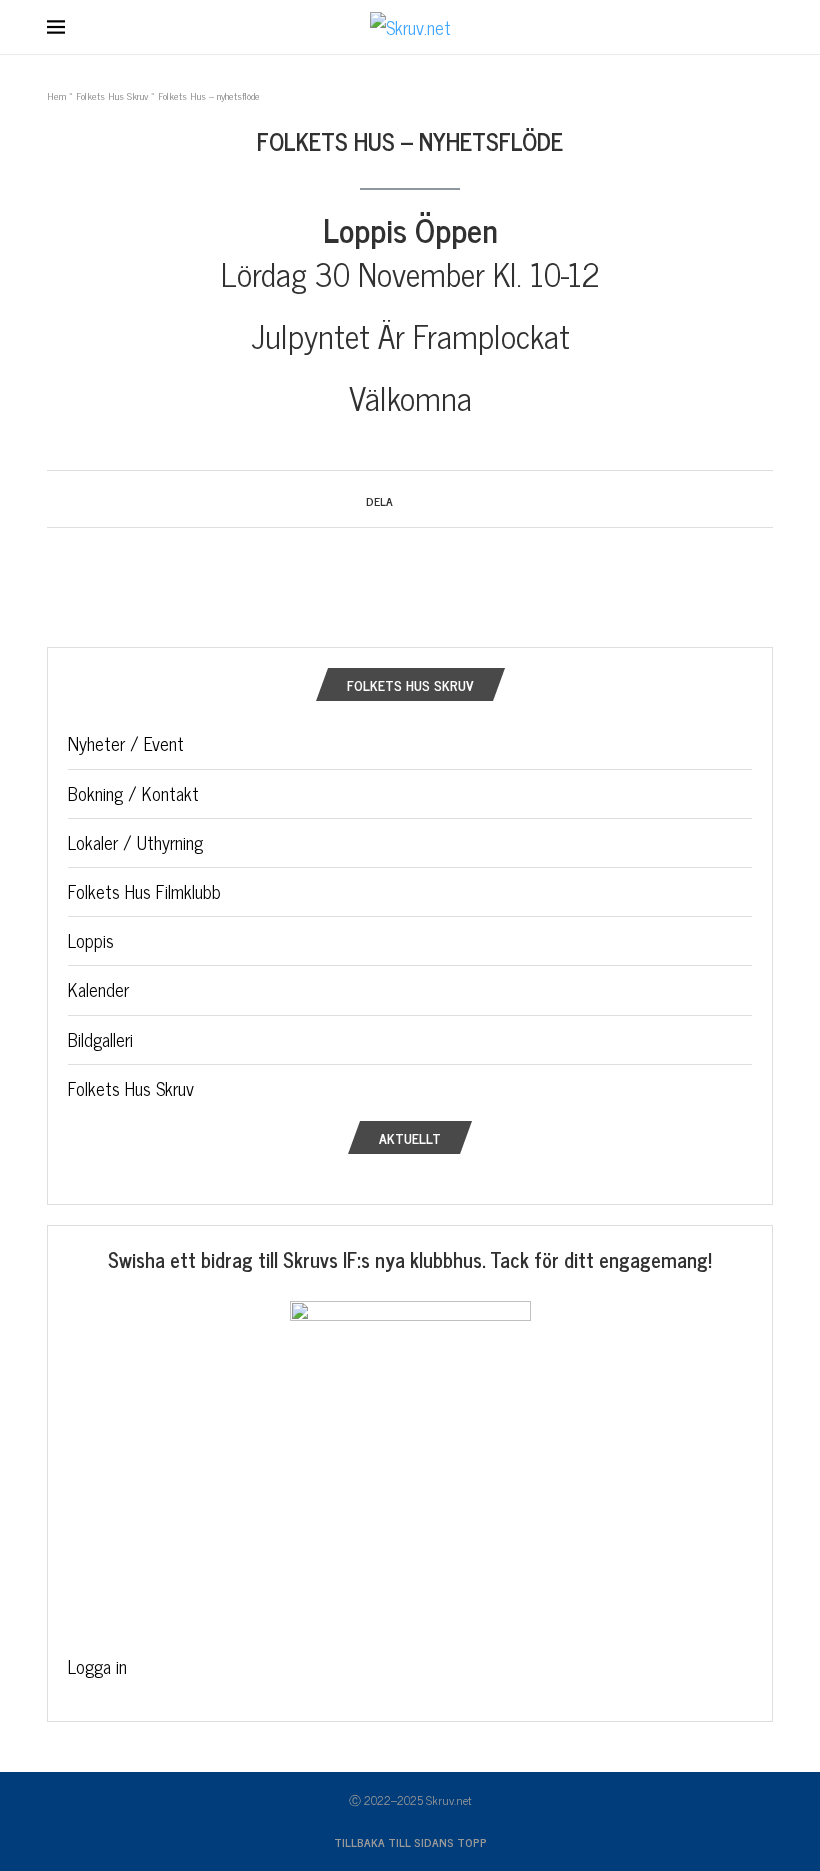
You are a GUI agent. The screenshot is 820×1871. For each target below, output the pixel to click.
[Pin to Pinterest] (440, 498)
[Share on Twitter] (421, 498)
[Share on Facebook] (402, 498)
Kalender (98, 989)
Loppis (91, 940)
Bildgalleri (100, 1039)
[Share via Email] (459, 498)
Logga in (97, 1666)
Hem (56, 95)
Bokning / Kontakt (133, 793)
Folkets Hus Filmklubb (144, 891)
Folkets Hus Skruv (112, 95)
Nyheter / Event (126, 743)
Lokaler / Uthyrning (135, 842)
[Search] (763, 28)
